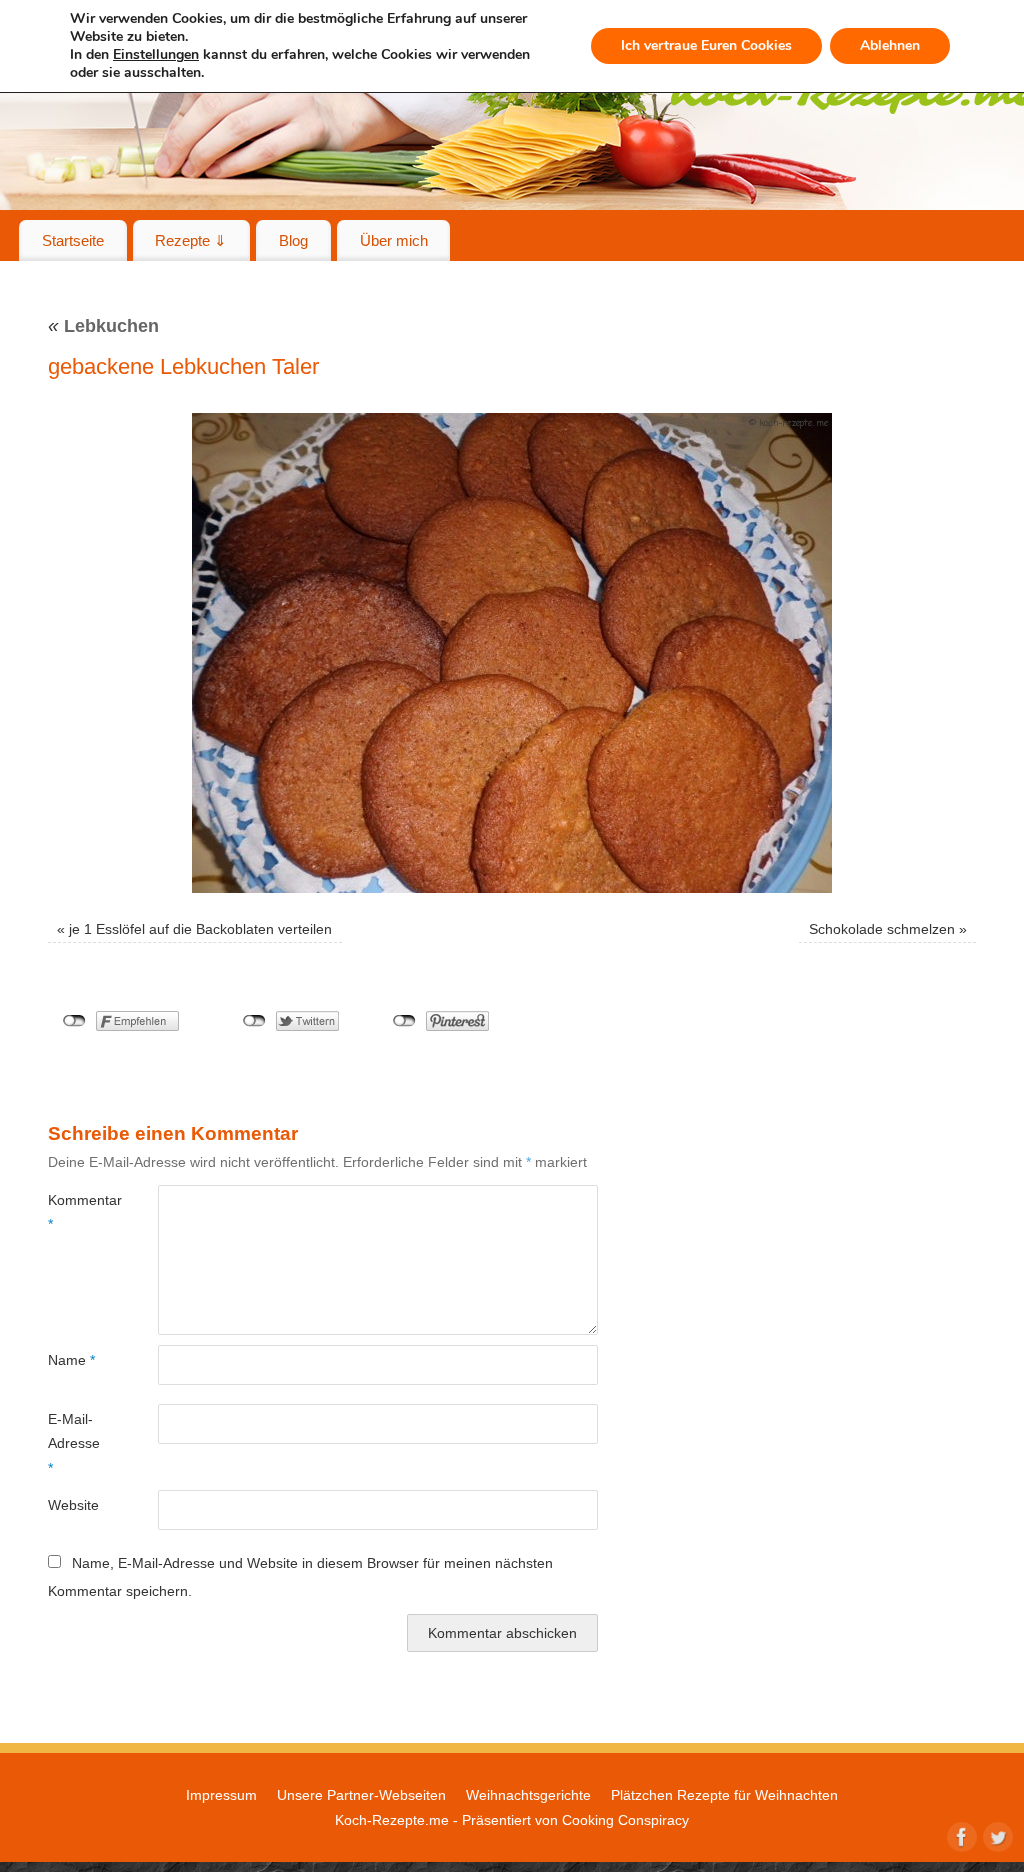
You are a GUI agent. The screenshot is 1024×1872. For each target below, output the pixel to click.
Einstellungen (156, 55)
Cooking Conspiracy (625, 1820)
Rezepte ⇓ (191, 240)
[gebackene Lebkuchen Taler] (512, 653)
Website (73, 1505)
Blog (293, 240)
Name (71, 1360)
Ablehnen (890, 45)
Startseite (73, 240)
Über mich (394, 240)
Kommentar (75, 1212)
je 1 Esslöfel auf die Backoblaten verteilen (200, 929)
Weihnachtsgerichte (528, 1795)
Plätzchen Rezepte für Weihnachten (724, 1795)
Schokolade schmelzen (882, 929)
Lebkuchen (103, 326)
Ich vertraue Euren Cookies (706, 45)
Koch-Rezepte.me (392, 1820)
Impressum (221, 1795)
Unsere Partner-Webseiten (361, 1795)
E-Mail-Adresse (74, 1443)
